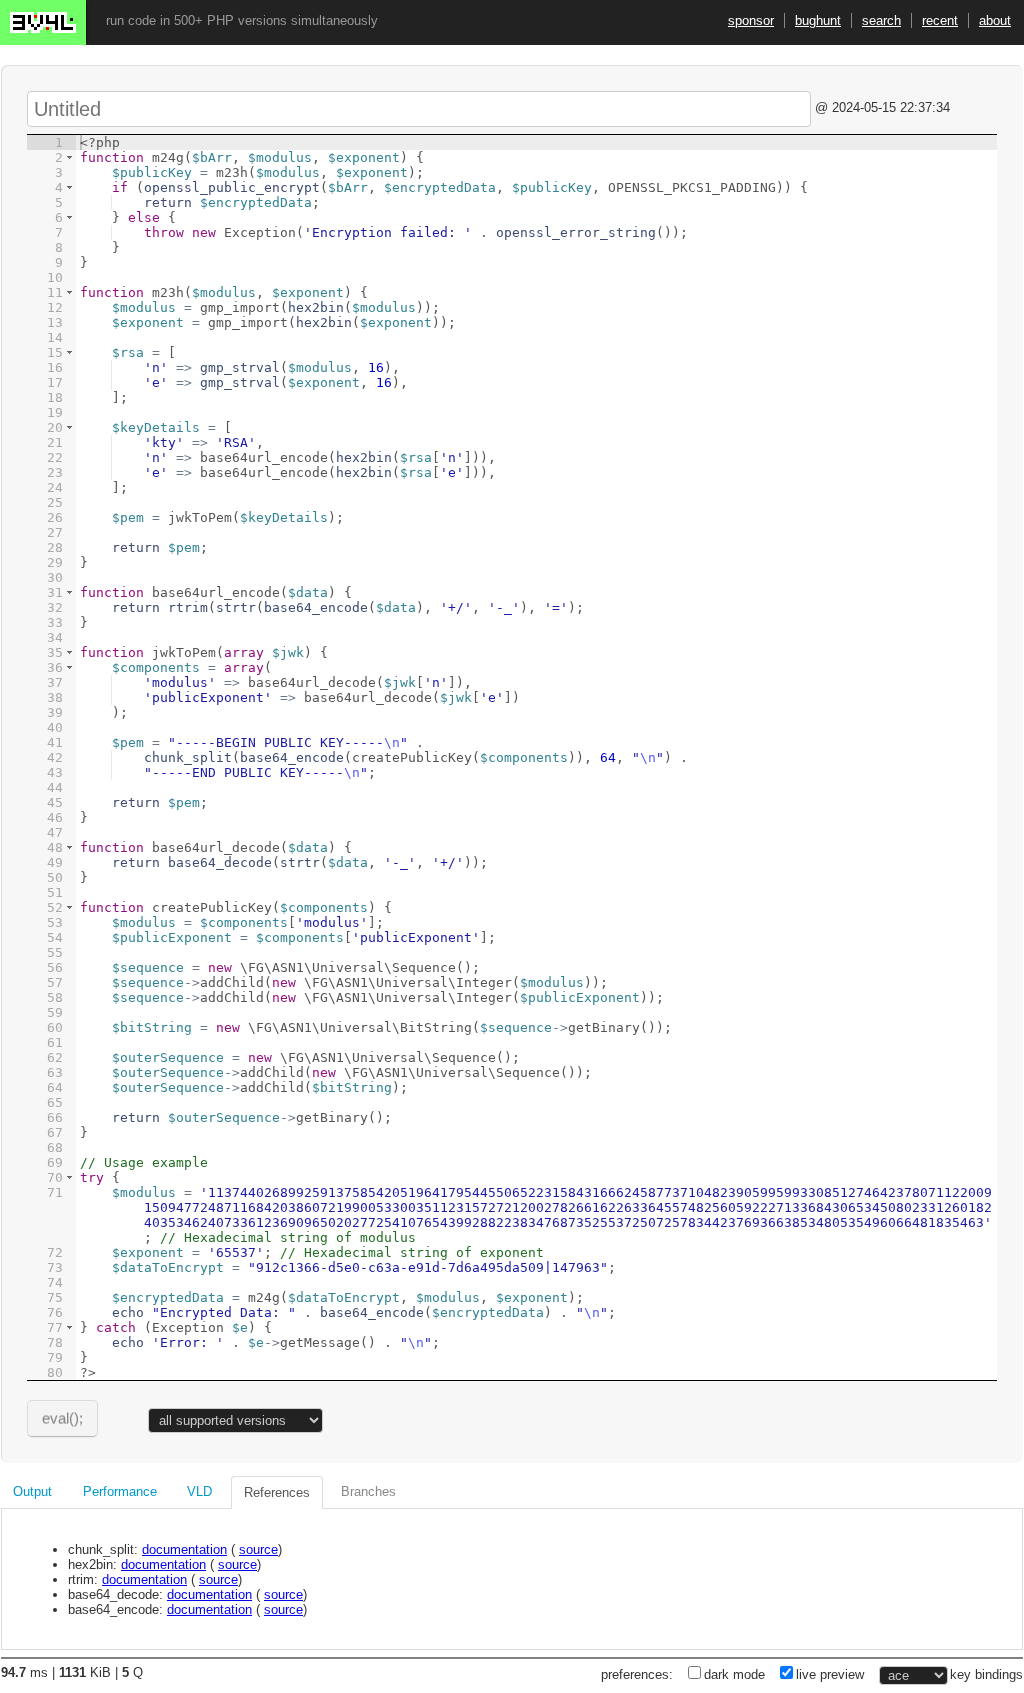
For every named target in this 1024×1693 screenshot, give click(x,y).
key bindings (986, 1674)
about (995, 20)
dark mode (734, 1674)
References (277, 1492)
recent (940, 20)
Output (32, 1491)
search (881, 20)
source (258, 1549)
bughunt (818, 20)
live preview (830, 1674)
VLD (199, 1491)
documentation (184, 1549)
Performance (120, 1491)
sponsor (751, 20)
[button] (69, 157)
